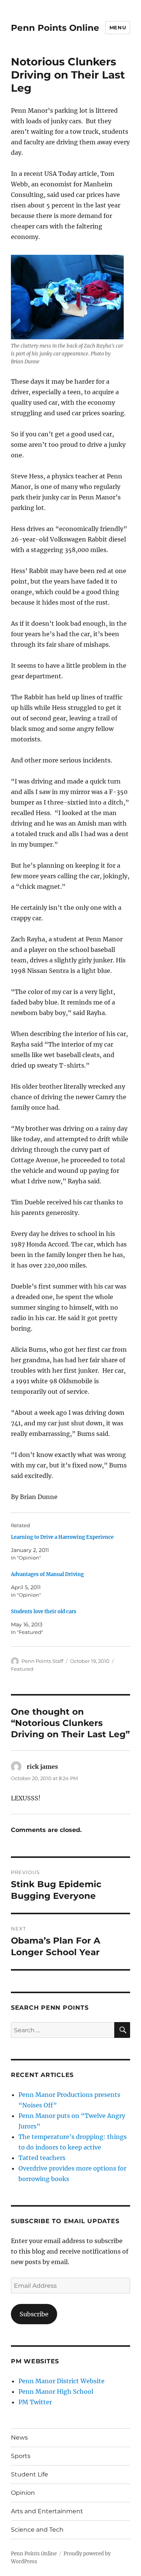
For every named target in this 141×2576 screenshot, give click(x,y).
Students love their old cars (44, 1612)
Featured (22, 1669)
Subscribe (34, 2314)
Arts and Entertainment (47, 2511)
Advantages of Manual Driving (47, 1574)
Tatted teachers (42, 2158)
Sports (21, 2456)
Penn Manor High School (56, 2391)
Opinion (23, 2493)
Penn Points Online (55, 28)
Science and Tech (37, 2530)
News (19, 2438)
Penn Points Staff (42, 1661)
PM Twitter (35, 2402)
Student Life (30, 2474)
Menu (118, 27)
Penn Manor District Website (61, 2381)
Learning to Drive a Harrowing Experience (62, 1537)
